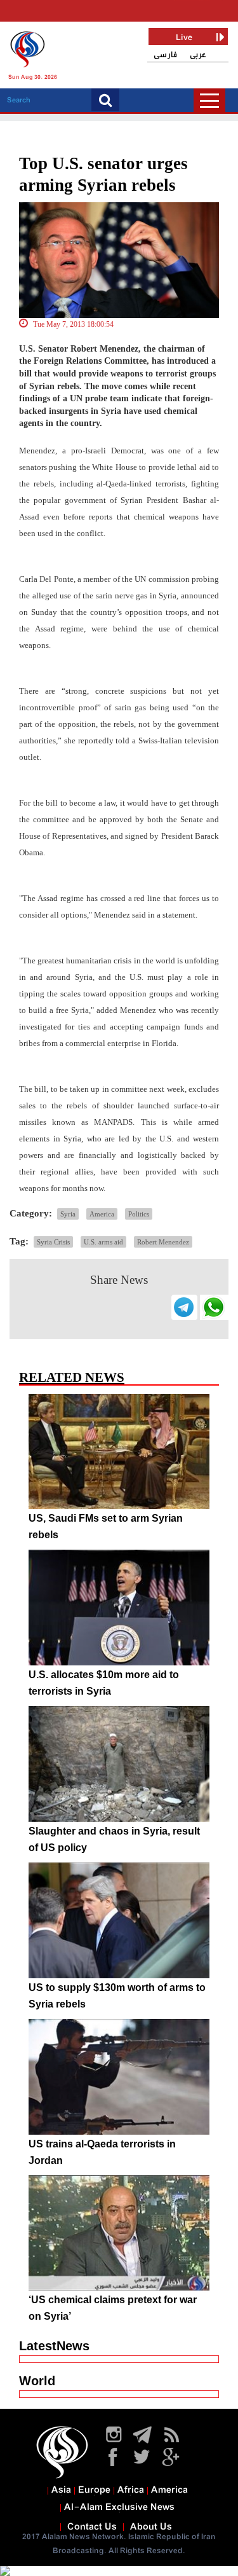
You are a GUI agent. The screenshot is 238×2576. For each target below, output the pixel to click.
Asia (61, 2490)
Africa (131, 2490)
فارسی (165, 55)
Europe (94, 2490)
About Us (151, 2527)
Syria (68, 1214)
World (37, 2381)
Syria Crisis (53, 1242)
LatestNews (54, 2346)
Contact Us (92, 2527)
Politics (139, 1214)
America (102, 1214)
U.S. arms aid (103, 1242)
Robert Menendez (163, 1242)
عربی (198, 55)
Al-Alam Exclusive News (119, 2507)
